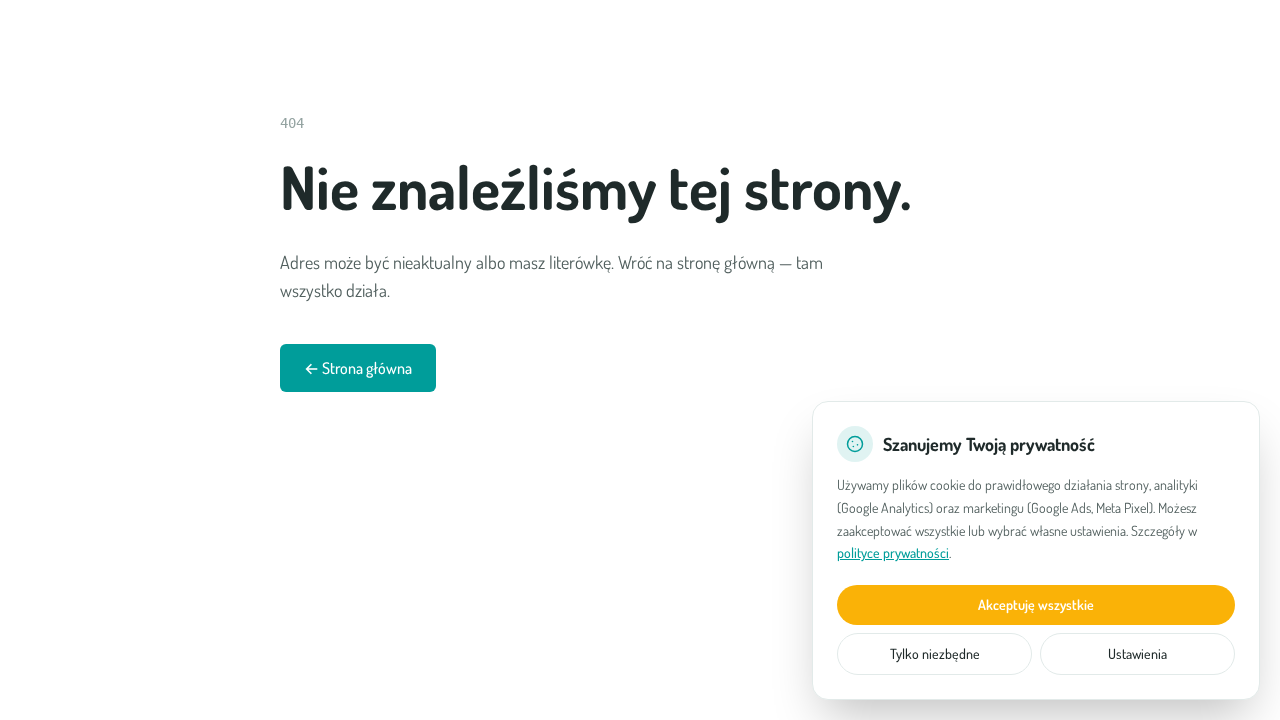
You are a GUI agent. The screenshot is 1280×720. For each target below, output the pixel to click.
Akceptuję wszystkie (1036, 604)
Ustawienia (1137, 653)
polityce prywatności (893, 552)
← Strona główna (358, 368)
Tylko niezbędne (935, 653)
